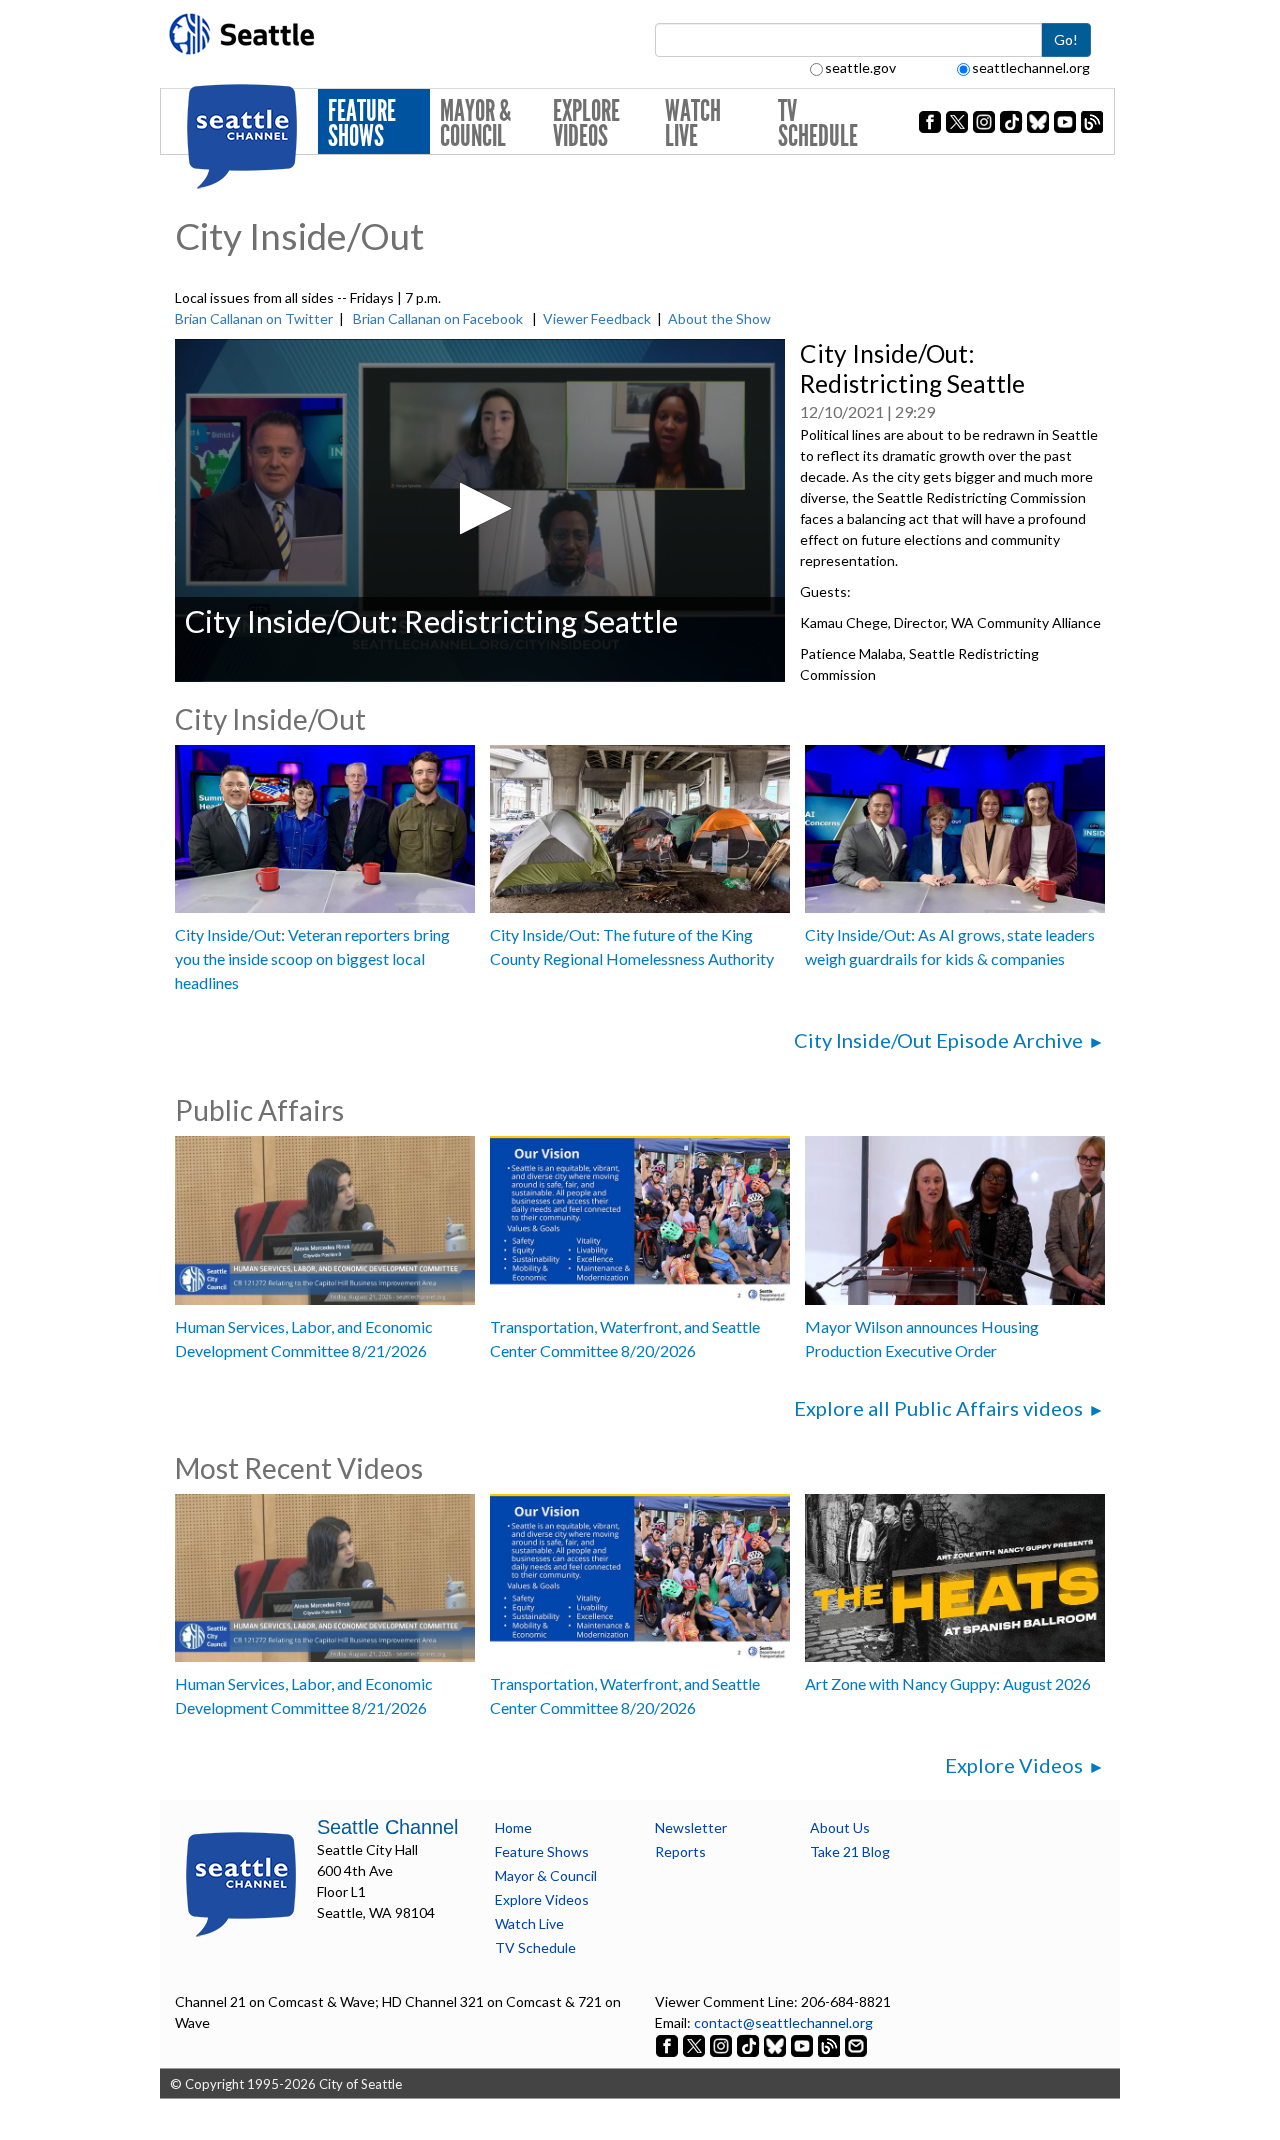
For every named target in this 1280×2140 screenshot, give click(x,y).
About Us (840, 1827)
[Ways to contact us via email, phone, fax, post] (856, 2043)
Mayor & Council (475, 123)
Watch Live (693, 123)
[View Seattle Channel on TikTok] (748, 2043)
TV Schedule (818, 123)
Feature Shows (362, 123)
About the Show (719, 318)
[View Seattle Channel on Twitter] (695, 2043)
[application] (480, 510)
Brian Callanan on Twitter (254, 318)
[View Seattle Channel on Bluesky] (775, 2043)
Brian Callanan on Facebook (438, 318)
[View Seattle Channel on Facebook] (668, 2043)
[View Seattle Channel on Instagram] (722, 2043)
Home (513, 1827)
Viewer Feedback (597, 318)
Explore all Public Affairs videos (938, 1408)
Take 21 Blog (850, 1851)
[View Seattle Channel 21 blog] (830, 2043)
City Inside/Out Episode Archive (938, 1040)
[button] (479, 508)
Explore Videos (586, 123)
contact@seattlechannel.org (783, 2022)
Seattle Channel (387, 1827)
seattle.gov (860, 67)
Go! (1066, 39)
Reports (680, 1851)
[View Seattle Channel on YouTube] (803, 2043)
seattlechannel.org (1031, 67)
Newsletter (691, 1827)
